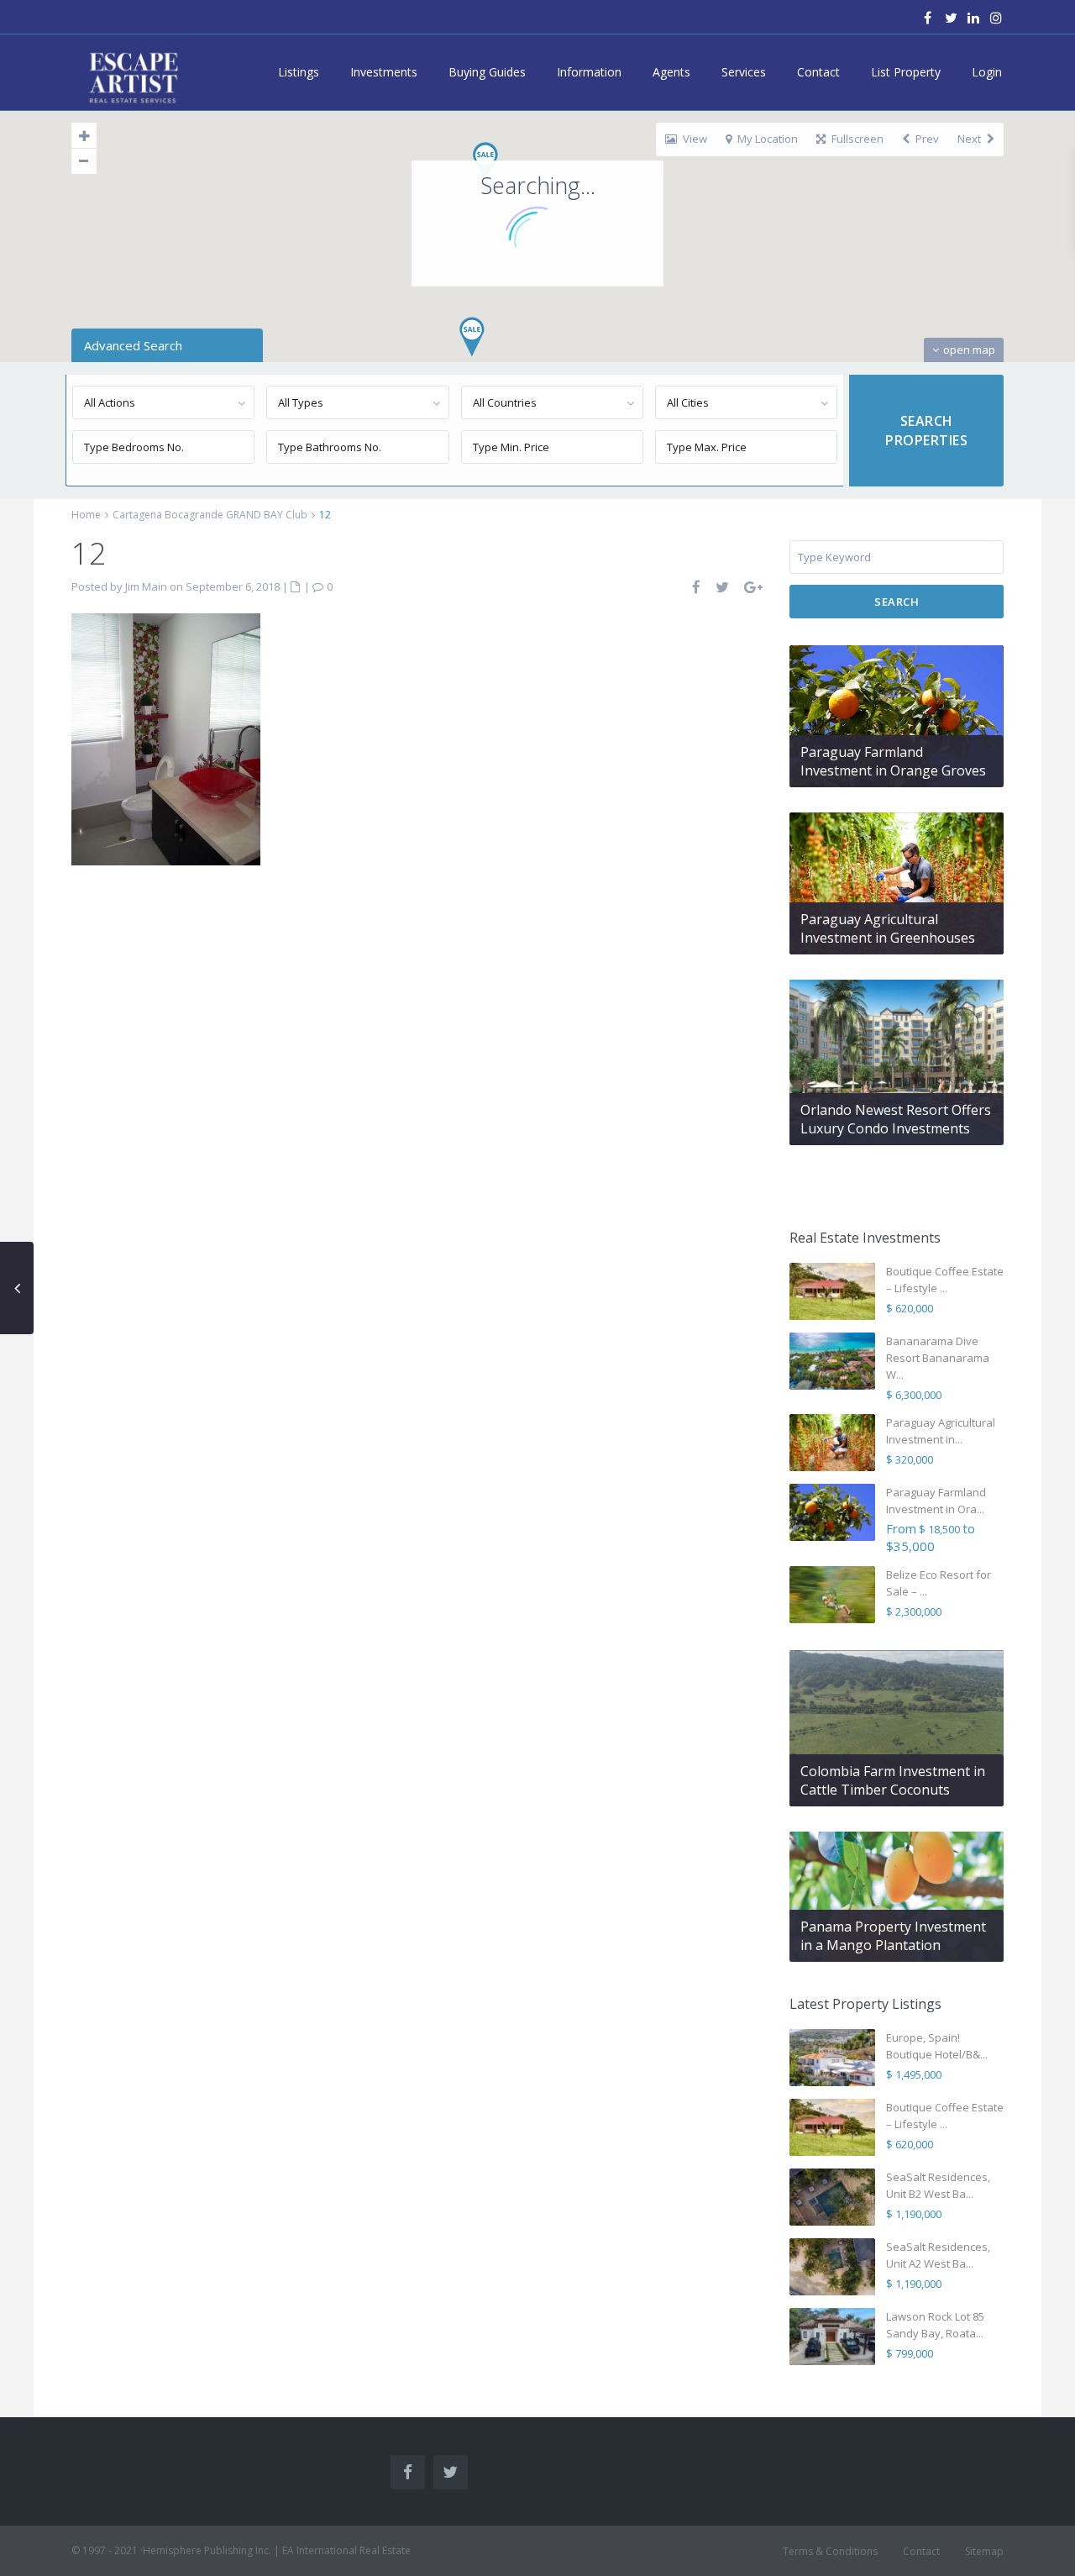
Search (897, 602)
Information (589, 72)
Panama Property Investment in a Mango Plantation (893, 1936)
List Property (906, 72)
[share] (697, 587)
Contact (818, 72)
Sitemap (984, 2551)
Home (86, 515)
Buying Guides (487, 72)
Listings (299, 72)
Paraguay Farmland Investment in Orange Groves (893, 761)
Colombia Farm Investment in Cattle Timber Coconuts (893, 1780)
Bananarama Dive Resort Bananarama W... (938, 1358)
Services (744, 72)
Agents (671, 72)
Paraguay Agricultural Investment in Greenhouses (888, 928)
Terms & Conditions (830, 2551)
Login (987, 72)
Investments (384, 72)
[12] (166, 738)
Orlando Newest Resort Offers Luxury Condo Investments (896, 1119)
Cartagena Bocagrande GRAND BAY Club (210, 515)
